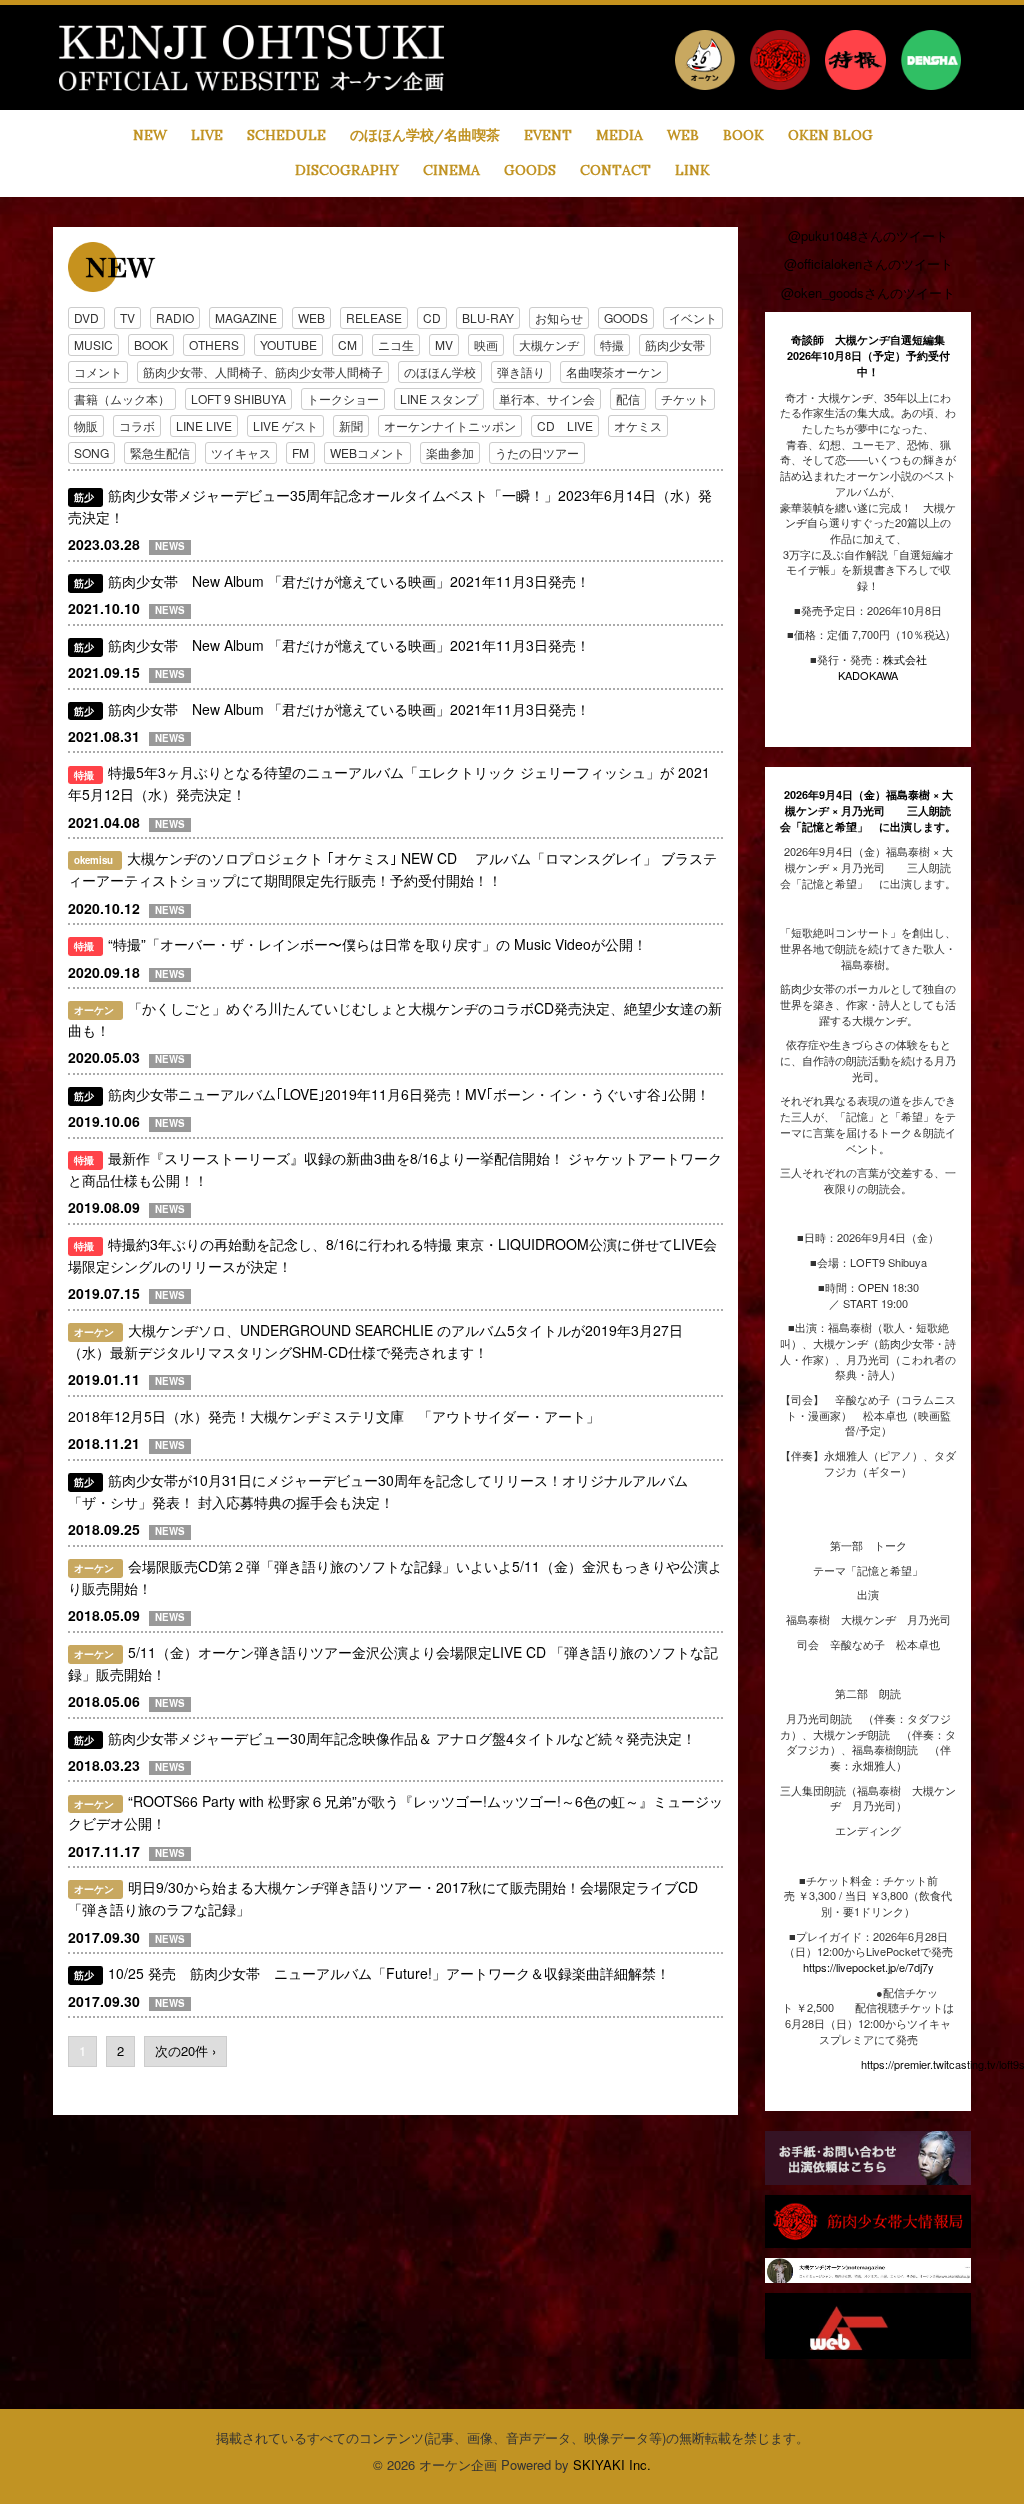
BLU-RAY (488, 317)
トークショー (343, 398)
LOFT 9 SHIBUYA (238, 398)
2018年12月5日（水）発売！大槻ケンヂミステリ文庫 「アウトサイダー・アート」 (334, 1416)
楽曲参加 (450, 452)
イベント (693, 317)
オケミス (638, 425)
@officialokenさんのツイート (868, 263)
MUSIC (93, 344)
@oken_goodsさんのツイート (868, 292)
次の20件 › (185, 2050)
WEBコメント (367, 452)
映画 (486, 344)
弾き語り (521, 371)
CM (347, 344)
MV (444, 344)
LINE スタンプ (439, 398)
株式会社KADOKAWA (882, 667)
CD (432, 317)
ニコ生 (396, 344)
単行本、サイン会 (547, 398)
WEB (311, 317)
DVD (86, 317)
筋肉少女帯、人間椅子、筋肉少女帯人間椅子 (263, 371)
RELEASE (374, 317)
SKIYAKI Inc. (612, 2464)
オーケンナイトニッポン (450, 425)
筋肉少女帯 (675, 344)
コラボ (137, 425)
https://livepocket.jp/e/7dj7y (868, 1967)
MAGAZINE (246, 317)
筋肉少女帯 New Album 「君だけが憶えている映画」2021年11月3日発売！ (349, 581)
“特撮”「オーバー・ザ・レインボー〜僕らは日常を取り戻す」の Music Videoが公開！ (377, 944)
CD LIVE (565, 425)
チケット (685, 398)
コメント (98, 371)
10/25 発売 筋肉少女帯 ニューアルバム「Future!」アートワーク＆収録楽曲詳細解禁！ (389, 1973)
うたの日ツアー (537, 452)
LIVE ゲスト (285, 425)
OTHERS (214, 344)
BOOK (151, 344)
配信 (628, 398)
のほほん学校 (440, 371)
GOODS (626, 317)
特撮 (612, 344)
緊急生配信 (160, 452)
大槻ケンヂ (549, 344)
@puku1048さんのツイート (868, 235)
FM (300, 452)
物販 (86, 425)
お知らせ (559, 317)
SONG (91, 452)
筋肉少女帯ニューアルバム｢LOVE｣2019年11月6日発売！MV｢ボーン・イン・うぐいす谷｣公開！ (409, 1094)
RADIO (175, 317)
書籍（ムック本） (122, 398)
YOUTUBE (288, 344)
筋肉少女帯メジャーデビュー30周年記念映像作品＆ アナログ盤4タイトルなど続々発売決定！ (402, 1738)
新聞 (351, 425)
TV (127, 317)
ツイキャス (241, 452)
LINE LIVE (204, 425)
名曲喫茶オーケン (614, 371)
